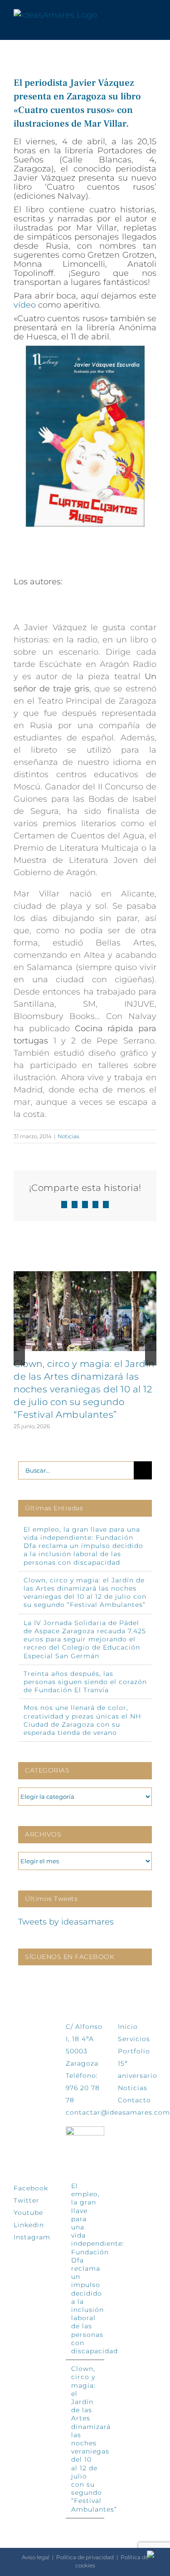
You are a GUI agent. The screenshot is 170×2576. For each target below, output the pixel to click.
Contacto (134, 2100)
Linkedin (29, 2225)
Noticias (68, 1136)
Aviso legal (36, 2557)
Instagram (32, 2237)
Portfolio (134, 2051)
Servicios (134, 2039)
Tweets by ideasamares (66, 1922)
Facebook (31, 2188)
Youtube (28, 2213)
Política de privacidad (85, 2557)
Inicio (128, 2027)
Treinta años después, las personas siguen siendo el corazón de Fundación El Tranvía (85, 1682)
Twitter (27, 2200)
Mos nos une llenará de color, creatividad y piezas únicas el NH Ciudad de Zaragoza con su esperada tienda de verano (82, 1720)
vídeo (25, 305)
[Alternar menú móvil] (153, 15)
